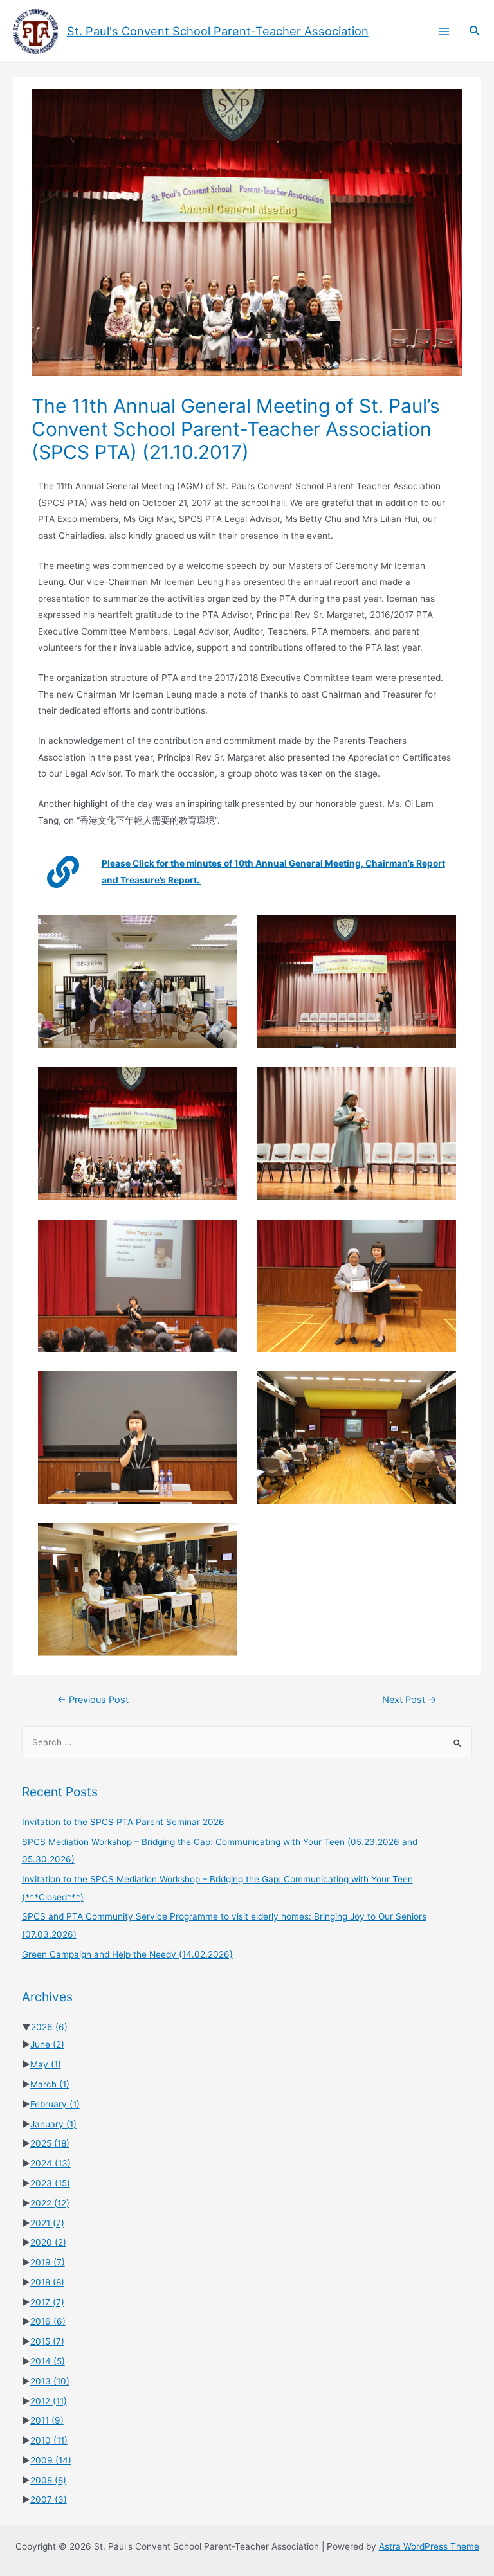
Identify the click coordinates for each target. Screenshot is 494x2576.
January (53, 2124)
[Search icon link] (475, 31)
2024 (50, 2163)
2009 (51, 2460)
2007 (49, 2499)
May (46, 2064)
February (55, 2104)
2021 (47, 2223)
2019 (48, 2262)
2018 (47, 2282)
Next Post (409, 1700)
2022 (50, 2203)
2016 (48, 2321)
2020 (48, 2242)
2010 (49, 2440)
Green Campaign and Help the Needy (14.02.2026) (127, 1954)
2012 (49, 2401)
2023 (50, 2183)
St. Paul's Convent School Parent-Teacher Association (218, 31)
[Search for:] (247, 1742)
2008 (48, 2480)
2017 (47, 2302)
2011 (47, 2420)
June (47, 2044)
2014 (48, 2361)
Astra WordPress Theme (429, 2546)
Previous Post (93, 1700)
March (50, 2084)
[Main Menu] (444, 31)
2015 (47, 2341)
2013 (50, 2381)
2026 (49, 2027)
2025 (50, 2143)
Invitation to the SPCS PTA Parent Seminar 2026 (123, 1822)
